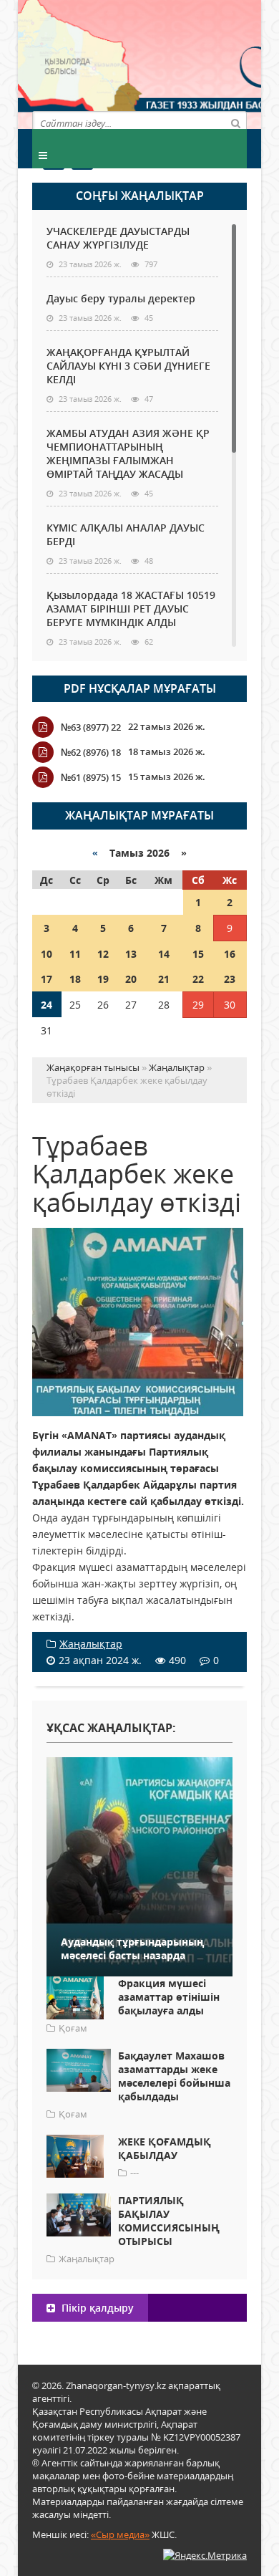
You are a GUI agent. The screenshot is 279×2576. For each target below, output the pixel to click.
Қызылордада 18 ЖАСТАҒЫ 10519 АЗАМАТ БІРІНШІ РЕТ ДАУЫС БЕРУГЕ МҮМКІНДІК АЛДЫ (131, 609)
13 (131, 954)
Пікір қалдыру (96, 2308)
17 (46, 979)
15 (198, 954)
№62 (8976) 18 (91, 752)
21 (164, 979)
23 (230, 979)
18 (75, 979)
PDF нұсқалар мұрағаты (140, 688)
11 (75, 954)
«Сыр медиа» (120, 2534)
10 (46, 954)
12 (103, 954)
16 (230, 954)
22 (198, 979)
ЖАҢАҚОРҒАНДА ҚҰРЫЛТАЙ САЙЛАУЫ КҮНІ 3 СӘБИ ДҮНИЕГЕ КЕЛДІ (128, 366)
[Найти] (235, 122)
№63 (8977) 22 (91, 727)
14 (164, 954)
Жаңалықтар (91, 1644)
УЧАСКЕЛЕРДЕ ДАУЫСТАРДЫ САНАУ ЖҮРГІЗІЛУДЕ (118, 238)
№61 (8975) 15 (91, 777)
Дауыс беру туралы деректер (121, 298)
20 (131, 979)
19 (103, 979)
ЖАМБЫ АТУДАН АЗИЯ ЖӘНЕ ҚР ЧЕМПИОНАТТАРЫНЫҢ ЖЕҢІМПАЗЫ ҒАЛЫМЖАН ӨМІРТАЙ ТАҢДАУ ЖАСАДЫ (128, 453)
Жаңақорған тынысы (193, 63)
